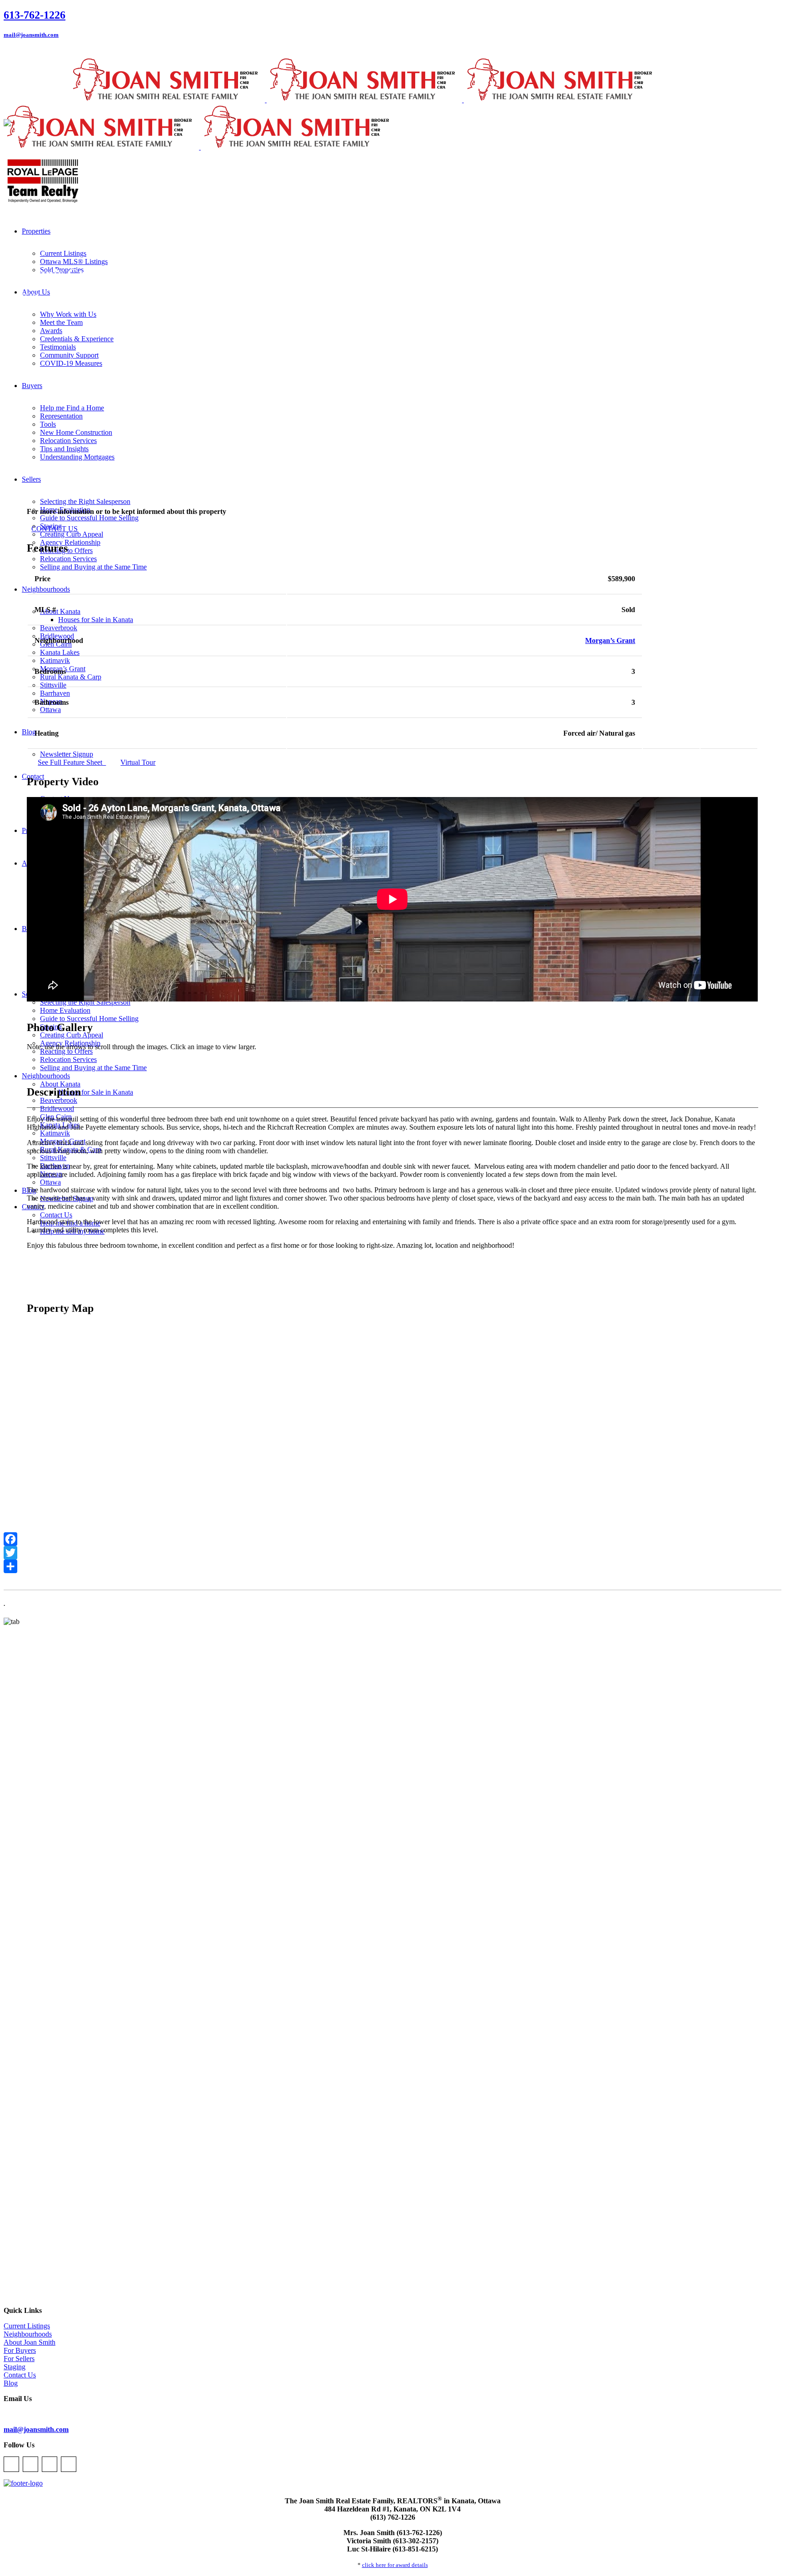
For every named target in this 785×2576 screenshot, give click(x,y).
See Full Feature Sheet (72, 762)
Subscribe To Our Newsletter (45, 2414)
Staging (15, 2367)
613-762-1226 (35, 15)
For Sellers (19, 2359)
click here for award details (395, 2565)
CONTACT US (55, 529)
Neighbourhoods (28, 2334)
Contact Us (20, 2375)
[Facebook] (392, 1539)
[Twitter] (392, 1553)
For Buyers (20, 2350)
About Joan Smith (30, 2342)
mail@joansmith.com (31, 35)
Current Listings (27, 2326)
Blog (11, 2383)
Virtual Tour (138, 762)
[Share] (392, 1566)
